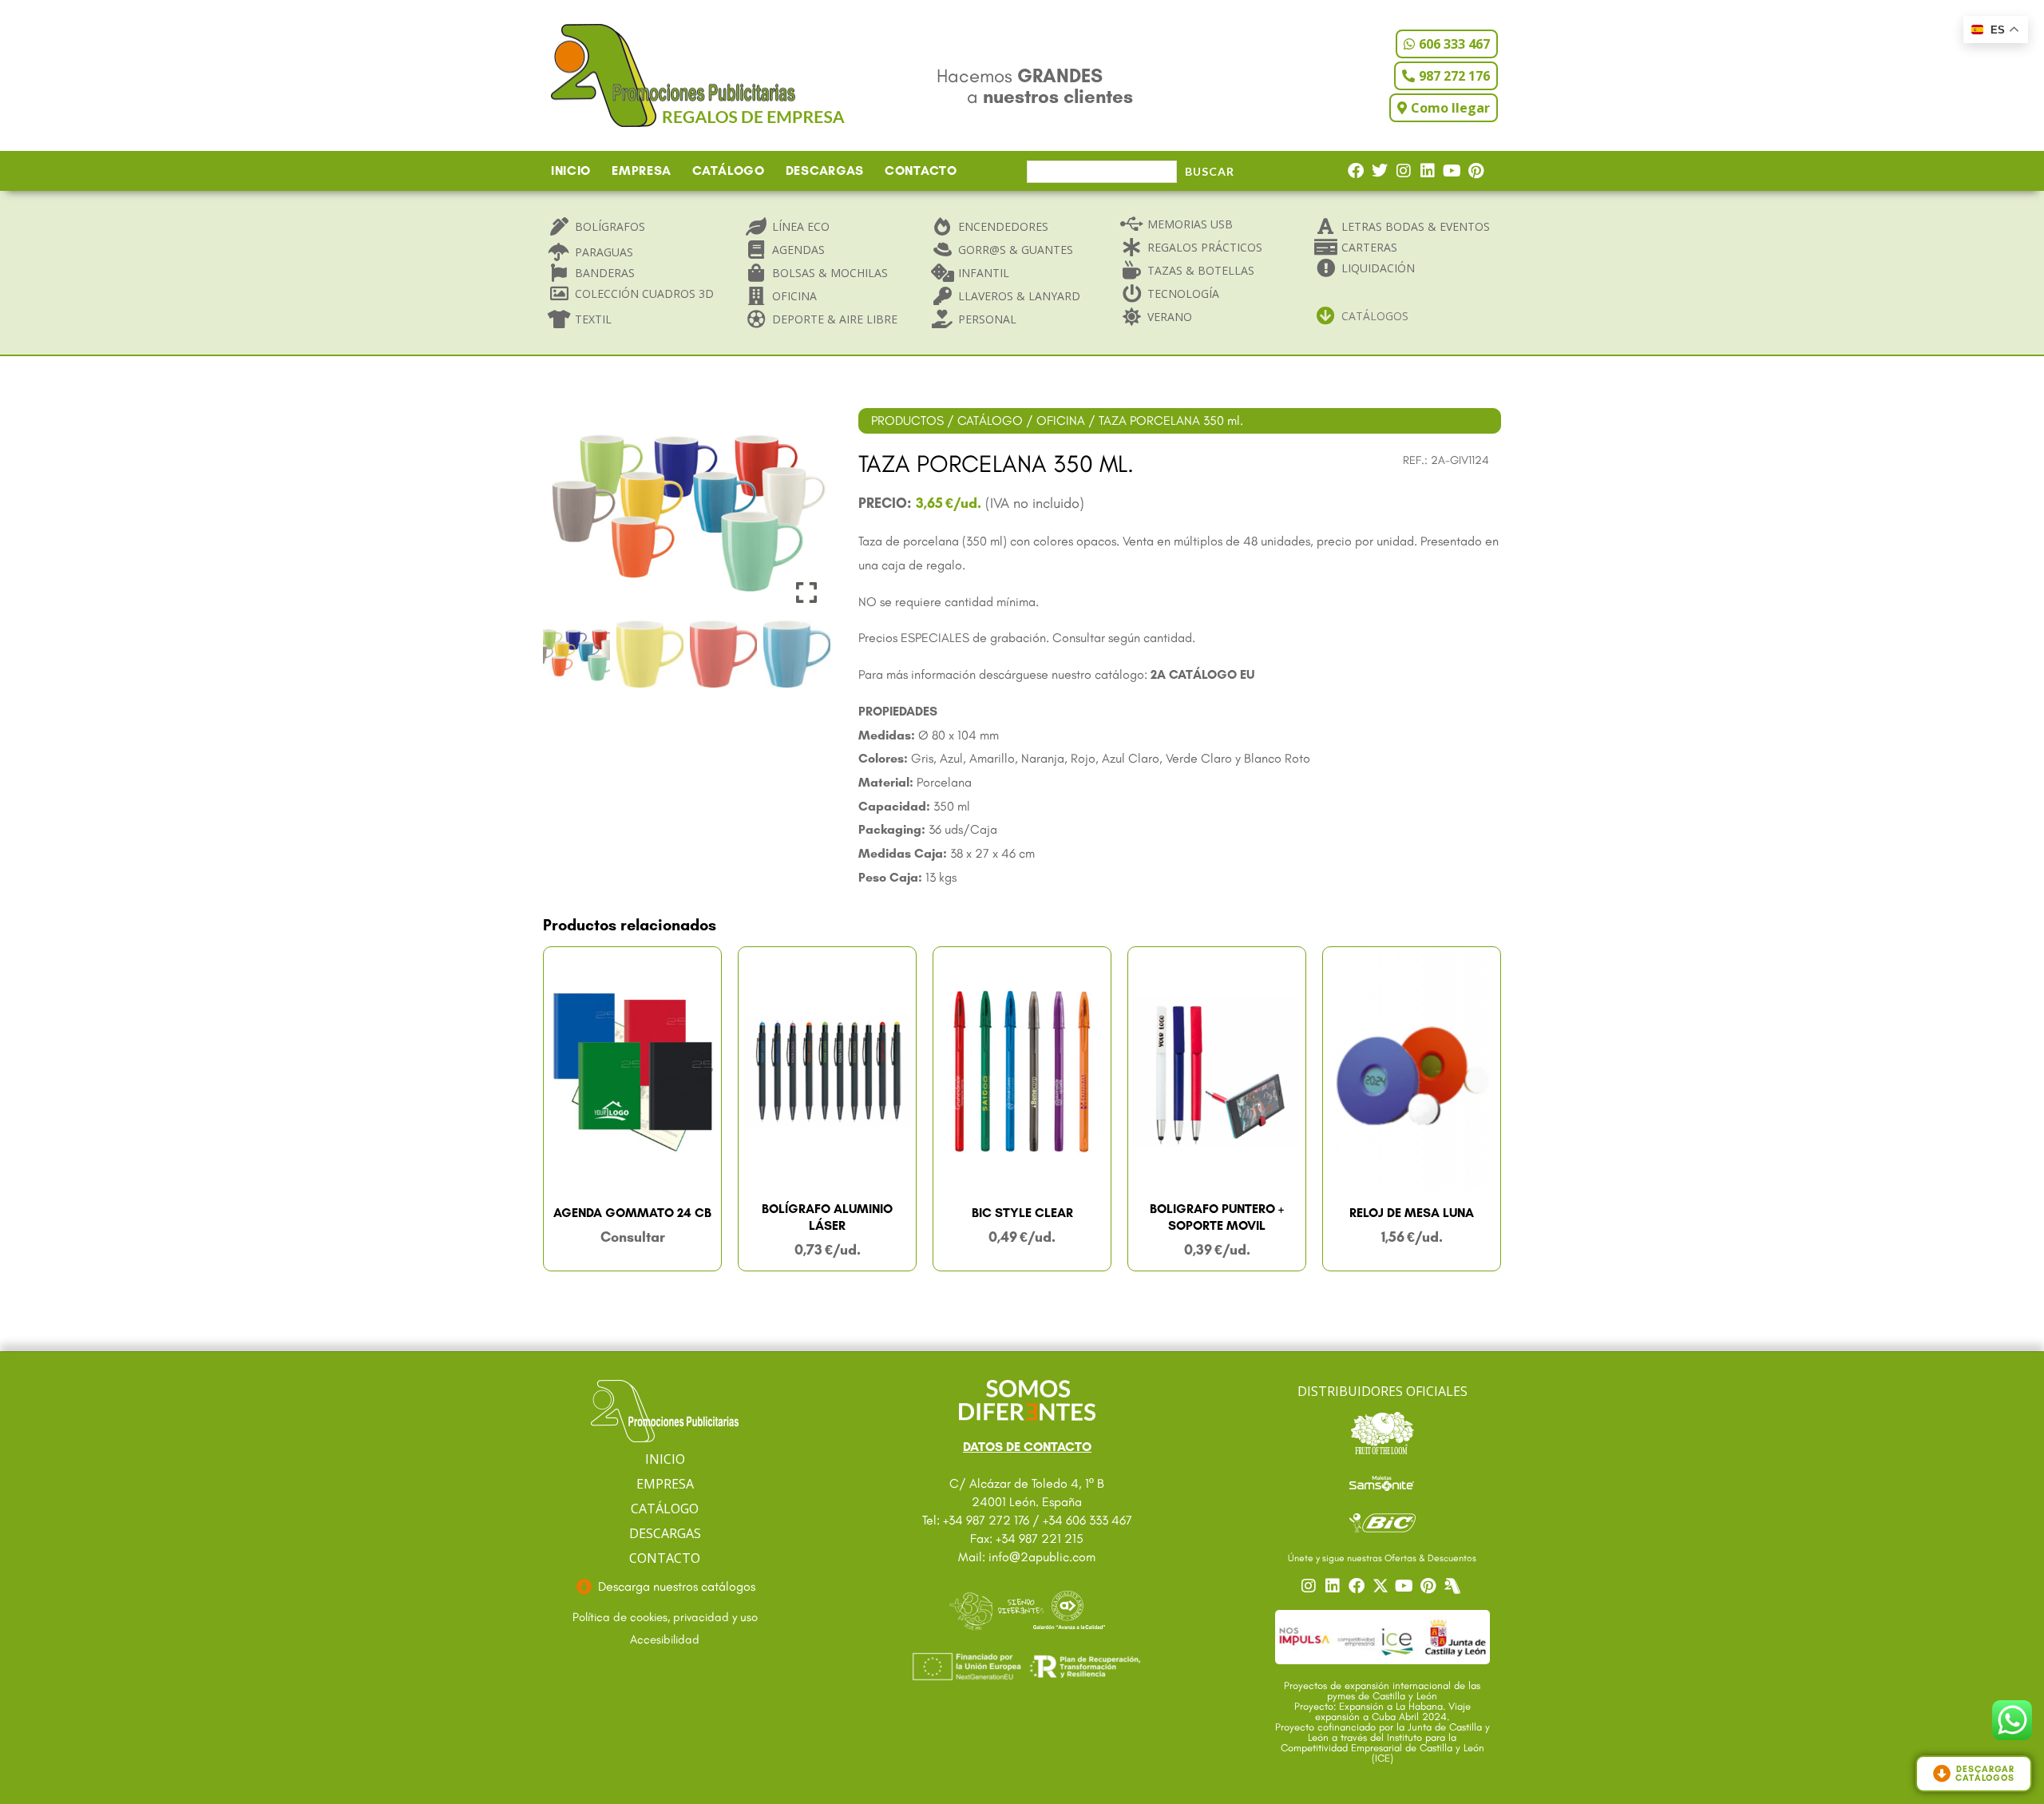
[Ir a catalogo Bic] (1382, 1522)
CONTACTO (921, 170)
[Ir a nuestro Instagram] (1310, 1586)
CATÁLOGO (729, 170)
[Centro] (1454, 1586)
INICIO (571, 170)
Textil (593, 319)
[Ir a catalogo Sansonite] (1382, 1482)
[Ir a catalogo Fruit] (1382, 1433)
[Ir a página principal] (665, 1411)
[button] (806, 517)
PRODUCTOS (907, 420)
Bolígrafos (610, 226)
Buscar (1210, 171)
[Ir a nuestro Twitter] (1382, 1586)
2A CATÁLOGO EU (1202, 674)
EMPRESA (642, 170)
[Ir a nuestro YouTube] (1406, 1586)
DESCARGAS (825, 170)
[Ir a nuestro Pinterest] (1430, 1586)
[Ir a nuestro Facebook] (1358, 1586)
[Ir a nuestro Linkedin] (1334, 1586)
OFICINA (1061, 420)
